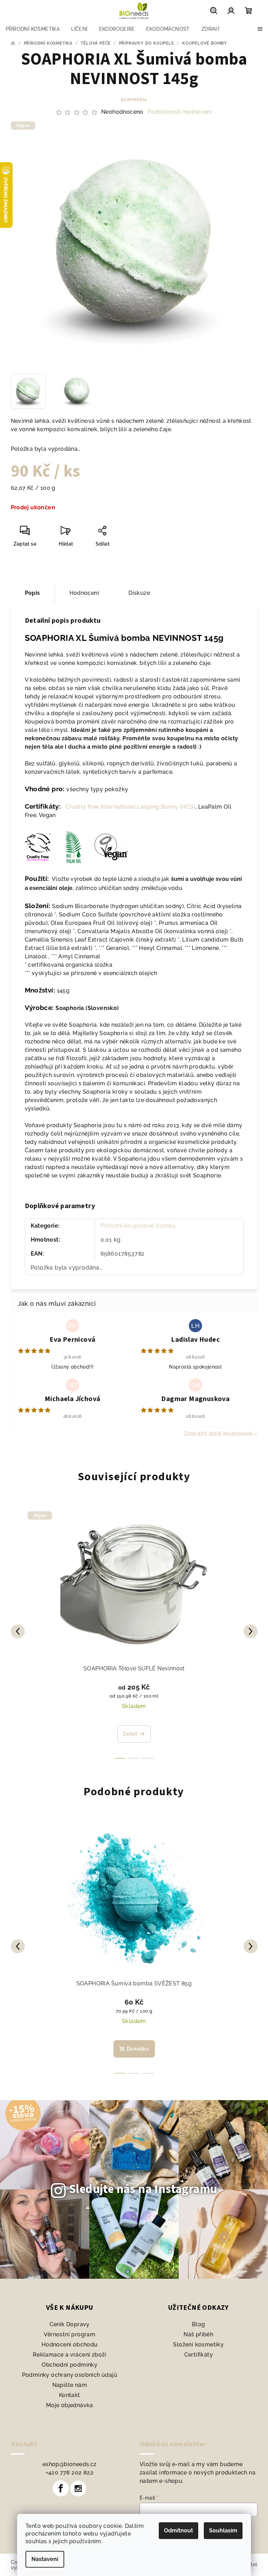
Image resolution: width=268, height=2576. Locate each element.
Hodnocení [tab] (84, 593)
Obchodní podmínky (69, 2365)
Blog (199, 2324)
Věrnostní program (69, 2334)
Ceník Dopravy (70, 2324)
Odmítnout (178, 2530)
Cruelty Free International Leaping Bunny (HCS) (129, 807)
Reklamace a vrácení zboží (70, 2355)
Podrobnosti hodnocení (180, 112)
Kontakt (70, 2395)
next (251, 1631)
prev (18, 1631)
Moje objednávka (70, 2405)
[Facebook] (61, 2488)
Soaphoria (134, 100)
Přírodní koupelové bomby (138, 1226)
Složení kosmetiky (198, 2345)
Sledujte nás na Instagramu (143, 2189)
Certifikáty (199, 2355)
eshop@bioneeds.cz (70, 2464)
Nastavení (45, 2559)
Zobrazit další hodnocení (218, 1434)
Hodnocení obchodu (70, 2345)
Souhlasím (223, 2530)
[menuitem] (33, 29)
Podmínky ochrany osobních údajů (70, 2375)
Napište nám (70, 2385)
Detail (130, 1734)
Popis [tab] (32, 593)
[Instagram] (78, 2488)
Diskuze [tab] (139, 593)
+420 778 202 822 (70, 2473)
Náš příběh (198, 2334)
